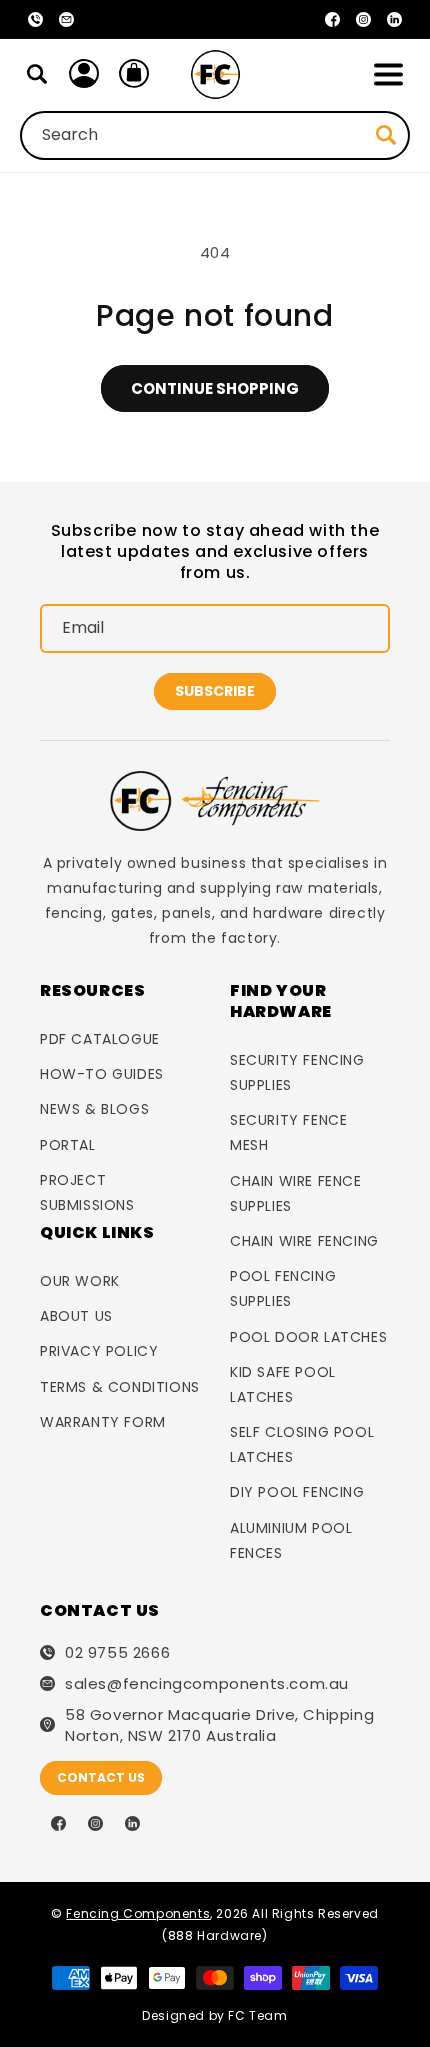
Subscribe (215, 691)
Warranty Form (103, 1422)
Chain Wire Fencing (304, 1241)
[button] (388, 74)
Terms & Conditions (120, 1387)
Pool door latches (308, 1337)
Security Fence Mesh (288, 1132)
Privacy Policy (99, 1351)
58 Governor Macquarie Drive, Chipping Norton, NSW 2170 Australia (219, 1725)
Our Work (80, 1281)
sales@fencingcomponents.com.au (207, 1683)
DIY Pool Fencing (297, 1492)
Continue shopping (215, 388)
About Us (76, 1316)
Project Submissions (87, 1192)
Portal (68, 1145)
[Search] (37, 74)
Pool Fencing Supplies (283, 1288)
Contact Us (101, 1777)
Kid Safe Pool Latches (283, 1384)
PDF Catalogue (100, 1039)
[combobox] (215, 135)
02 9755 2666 (117, 1652)
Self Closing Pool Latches (302, 1444)
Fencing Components (138, 1913)
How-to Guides (102, 1074)
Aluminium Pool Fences (291, 1540)
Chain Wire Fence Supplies (296, 1193)
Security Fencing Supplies (297, 1072)
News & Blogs (94, 1109)
